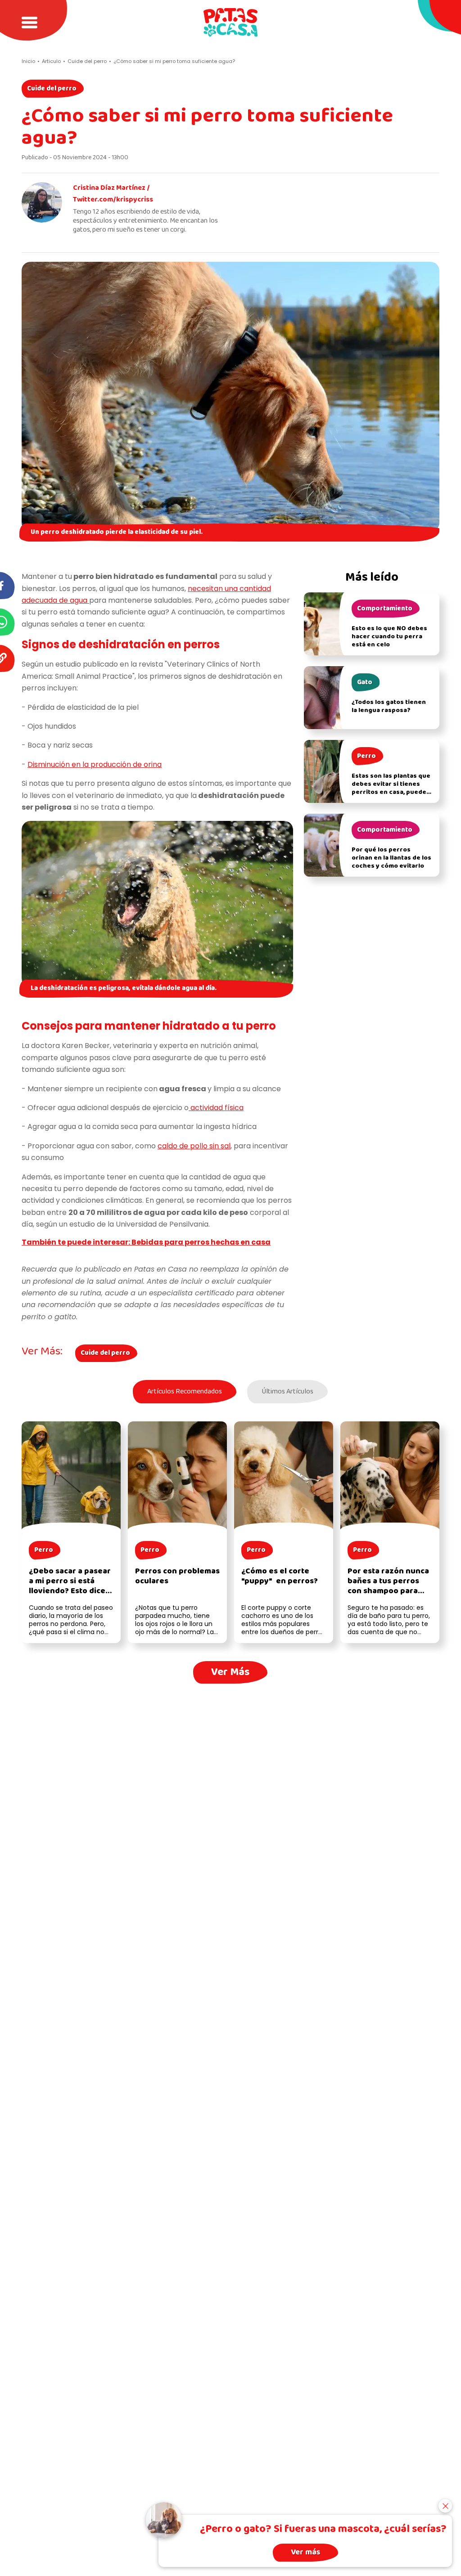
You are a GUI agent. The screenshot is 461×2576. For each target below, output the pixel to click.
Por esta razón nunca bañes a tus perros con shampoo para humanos (388, 1586)
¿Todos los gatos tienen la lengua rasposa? (389, 706)
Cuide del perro (52, 89)
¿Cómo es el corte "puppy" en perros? (280, 1576)
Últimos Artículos (287, 1392)
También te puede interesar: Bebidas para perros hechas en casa (146, 1242)
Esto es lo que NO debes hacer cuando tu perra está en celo (389, 637)
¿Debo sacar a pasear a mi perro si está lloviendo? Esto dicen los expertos (70, 1586)
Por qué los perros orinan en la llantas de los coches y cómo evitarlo (391, 858)
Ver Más (230, 1672)
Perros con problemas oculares (177, 1576)
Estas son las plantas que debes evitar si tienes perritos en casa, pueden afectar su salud (391, 788)
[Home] (230, 22)
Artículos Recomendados (185, 1392)
